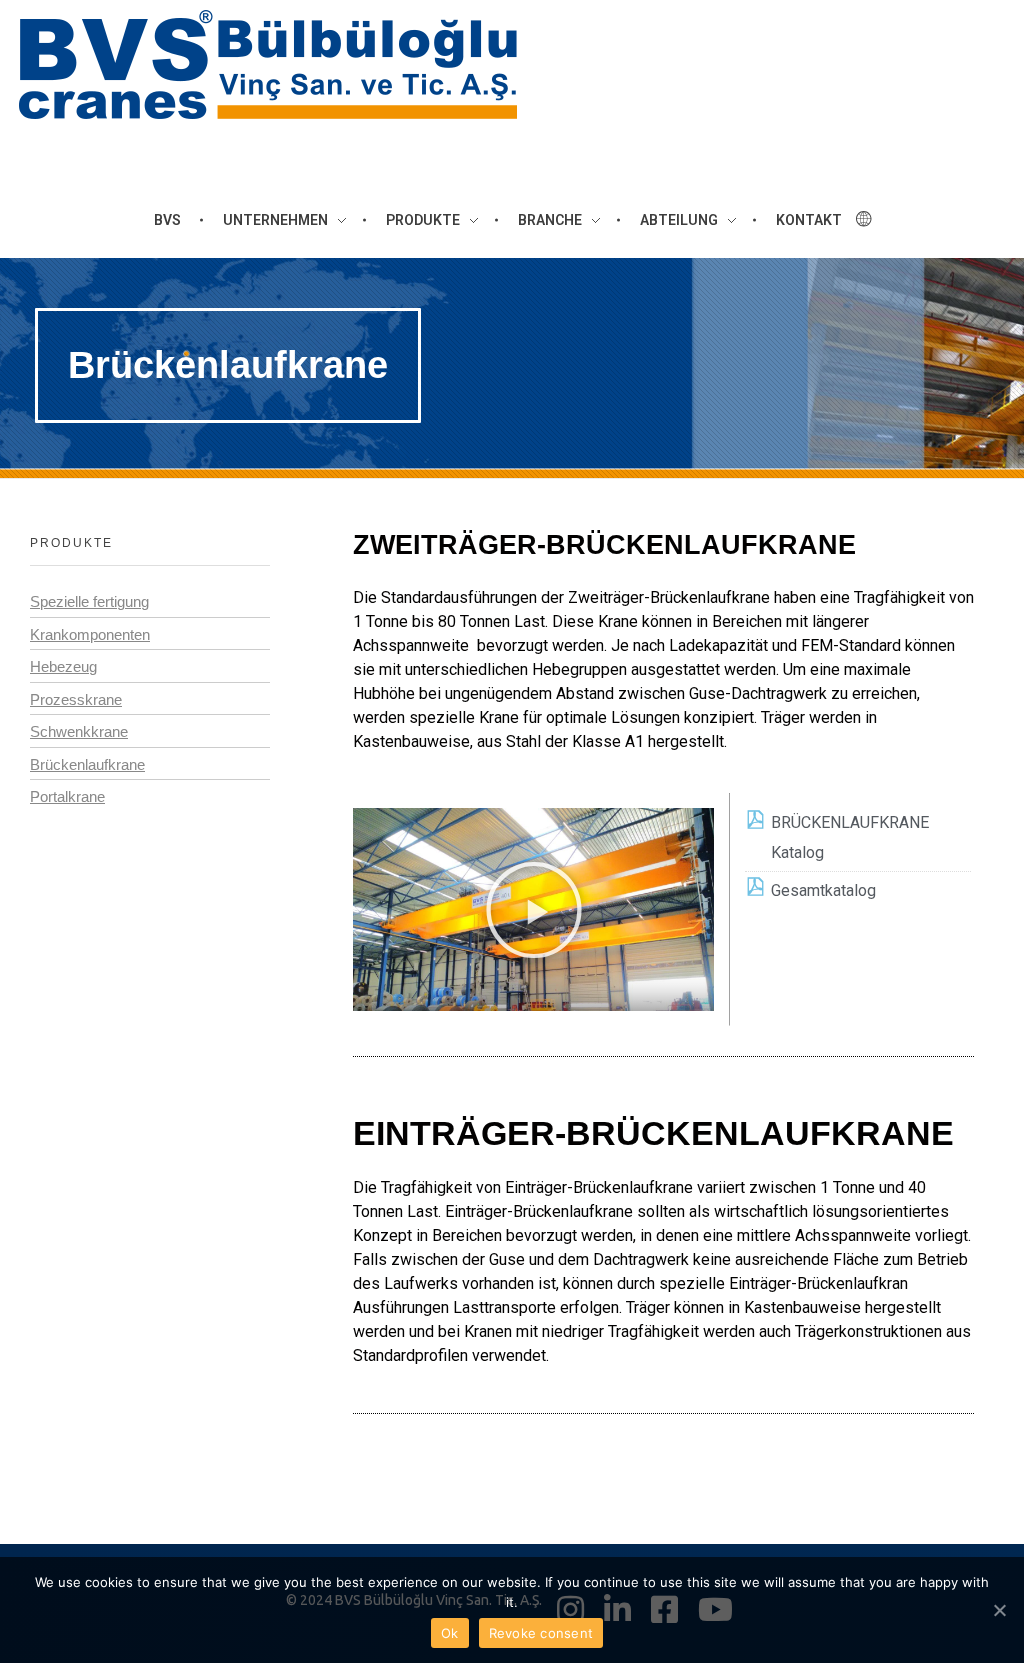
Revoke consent (541, 1633)
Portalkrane (67, 796)
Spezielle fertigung (89, 601)
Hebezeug (63, 666)
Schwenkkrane (79, 731)
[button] (534, 910)
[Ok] (999, 1610)
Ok (450, 1633)
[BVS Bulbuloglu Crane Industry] (268, 64)
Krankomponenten (90, 634)
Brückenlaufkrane (87, 764)
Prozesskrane (76, 699)
